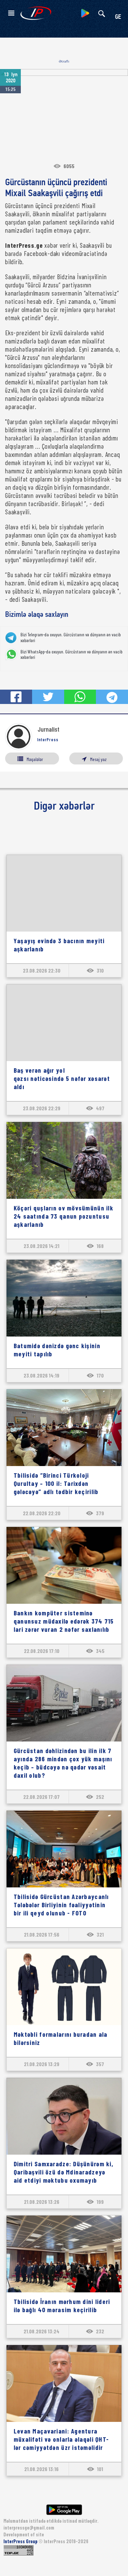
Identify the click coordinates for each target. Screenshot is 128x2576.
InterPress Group (21, 2541)
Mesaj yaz (98, 759)
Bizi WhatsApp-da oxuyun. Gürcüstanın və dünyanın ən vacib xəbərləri (72, 655)
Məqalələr (35, 759)
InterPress (48, 740)
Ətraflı (64, 61)
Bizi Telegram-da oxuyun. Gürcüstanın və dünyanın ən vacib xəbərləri (71, 638)
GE (118, 17)
